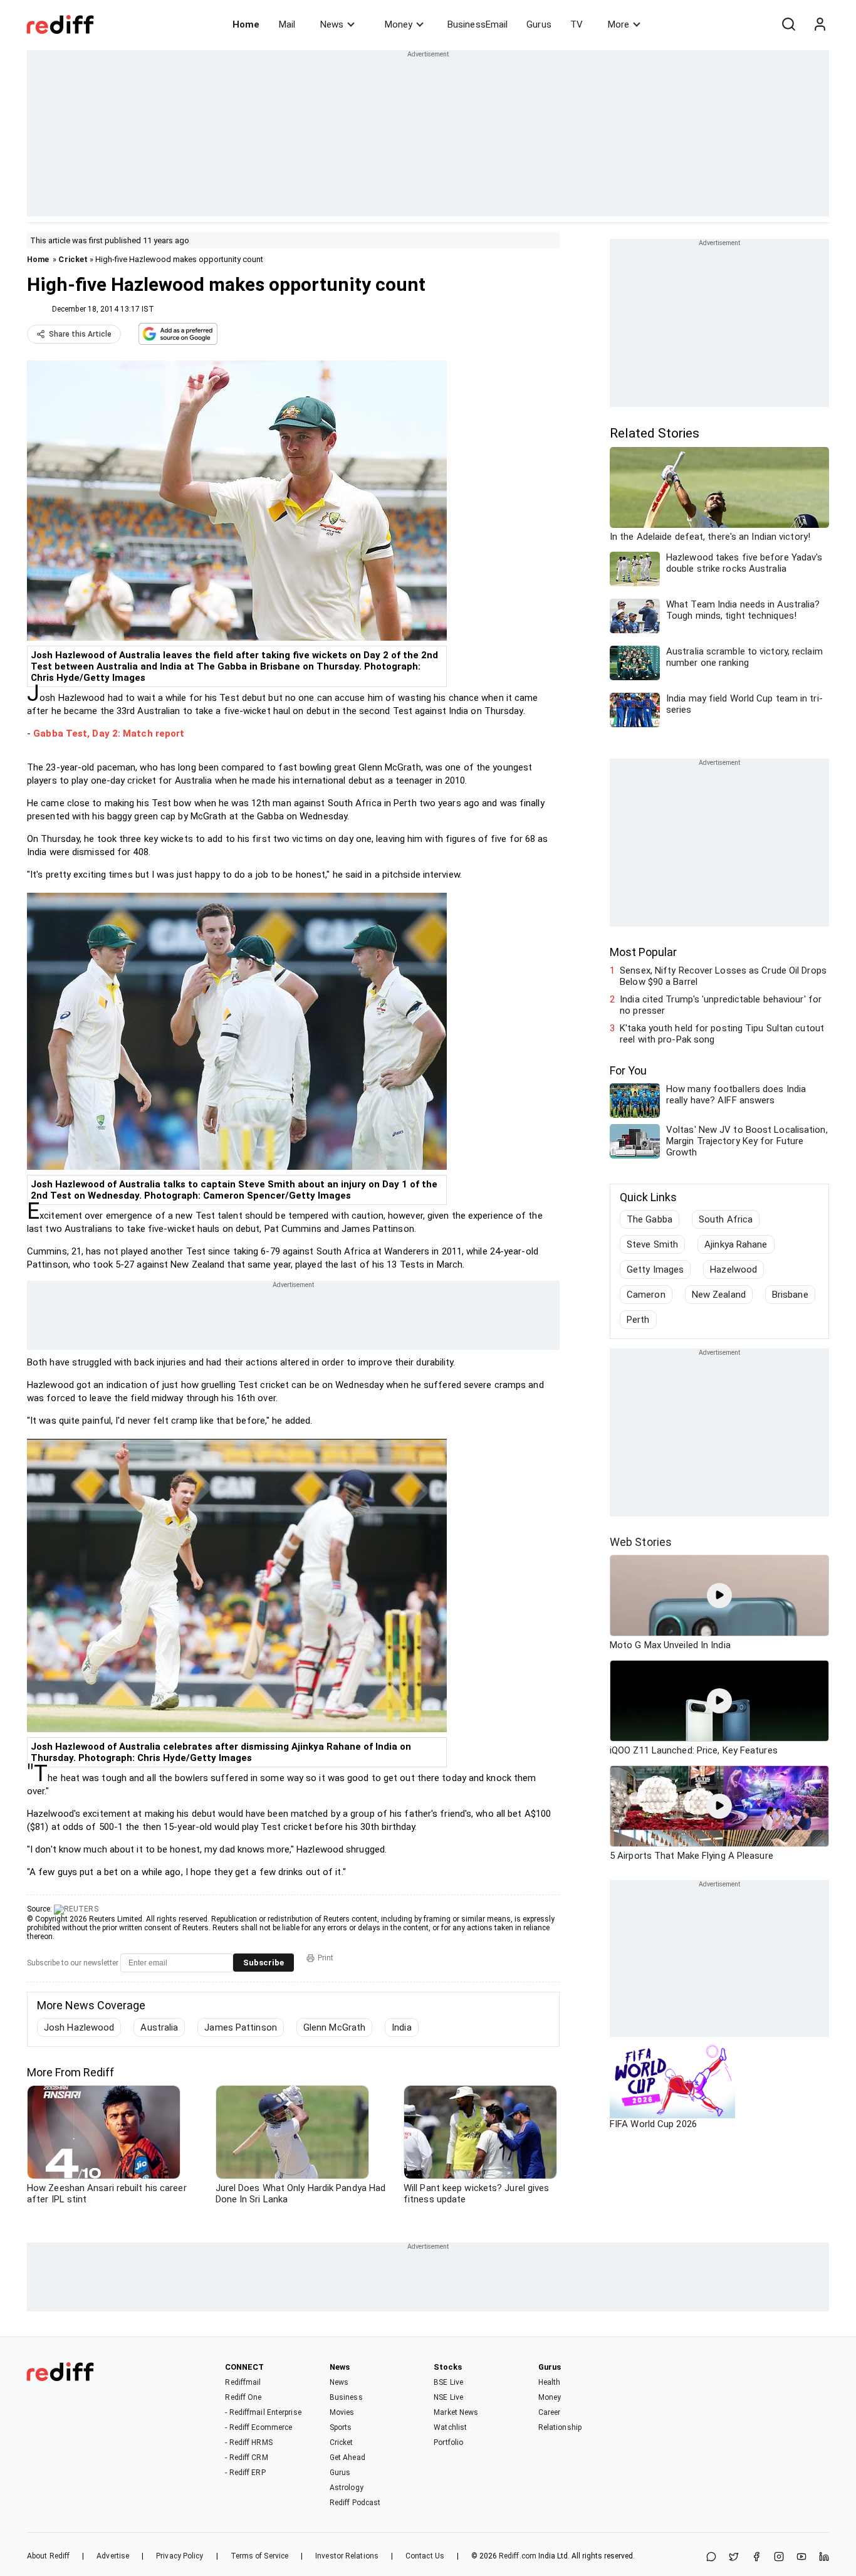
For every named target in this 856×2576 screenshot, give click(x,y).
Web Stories (641, 1542)
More (619, 24)
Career (550, 2412)
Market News (456, 2412)
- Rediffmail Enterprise (263, 2412)
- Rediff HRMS (248, 2442)
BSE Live (448, 2382)
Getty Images (655, 1270)
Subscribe (264, 1963)
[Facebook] (756, 2558)
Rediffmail (243, 2382)
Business (346, 2397)
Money (399, 24)
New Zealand (719, 1295)
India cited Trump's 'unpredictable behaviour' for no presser (721, 1005)
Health (550, 2382)
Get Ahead (347, 2458)
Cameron (646, 1295)
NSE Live (448, 2397)
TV (577, 24)
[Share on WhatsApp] (711, 2558)
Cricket (73, 259)
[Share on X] (734, 2558)
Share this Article (80, 334)
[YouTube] (801, 2558)
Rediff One (243, 2397)
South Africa (726, 1219)
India (402, 2027)
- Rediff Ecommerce (258, 2427)
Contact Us (425, 2556)
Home (246, 24)
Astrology (347, 2488)
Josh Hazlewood (79, 2027)
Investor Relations (347, 2556)
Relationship (560, 2427)
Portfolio (448, 2442)
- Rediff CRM (246, 2458)
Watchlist (450, 2427)
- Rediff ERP (245, 2473)
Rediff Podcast (355, 2503)
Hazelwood (733, 1270)
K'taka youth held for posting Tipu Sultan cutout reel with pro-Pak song (722, 1034)
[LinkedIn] (824, 2558)
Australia (159, 2027)
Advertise (113, 2556)
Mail (287, 24)
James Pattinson (241, 2027)
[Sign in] (820, 24)
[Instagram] (779, 2558)
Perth (638, 1320)
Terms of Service (260, 2556)
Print (326, 1958)
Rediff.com (518, 2556)
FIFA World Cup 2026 (653, 2124)
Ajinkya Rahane (736, 1244)
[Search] (788, 24)
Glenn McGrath (334, 2027)
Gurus (539, 24)
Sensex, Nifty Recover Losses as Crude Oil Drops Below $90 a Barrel (723, 976)
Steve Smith (652, 1244)
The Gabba (650, 1219)
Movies (342, 2412)
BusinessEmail (478, 24)
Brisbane (790, 1295)
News (332, 24)
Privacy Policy (180, 2556)
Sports (341, 2427)
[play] (719, 1596)
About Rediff (48, 2556)
